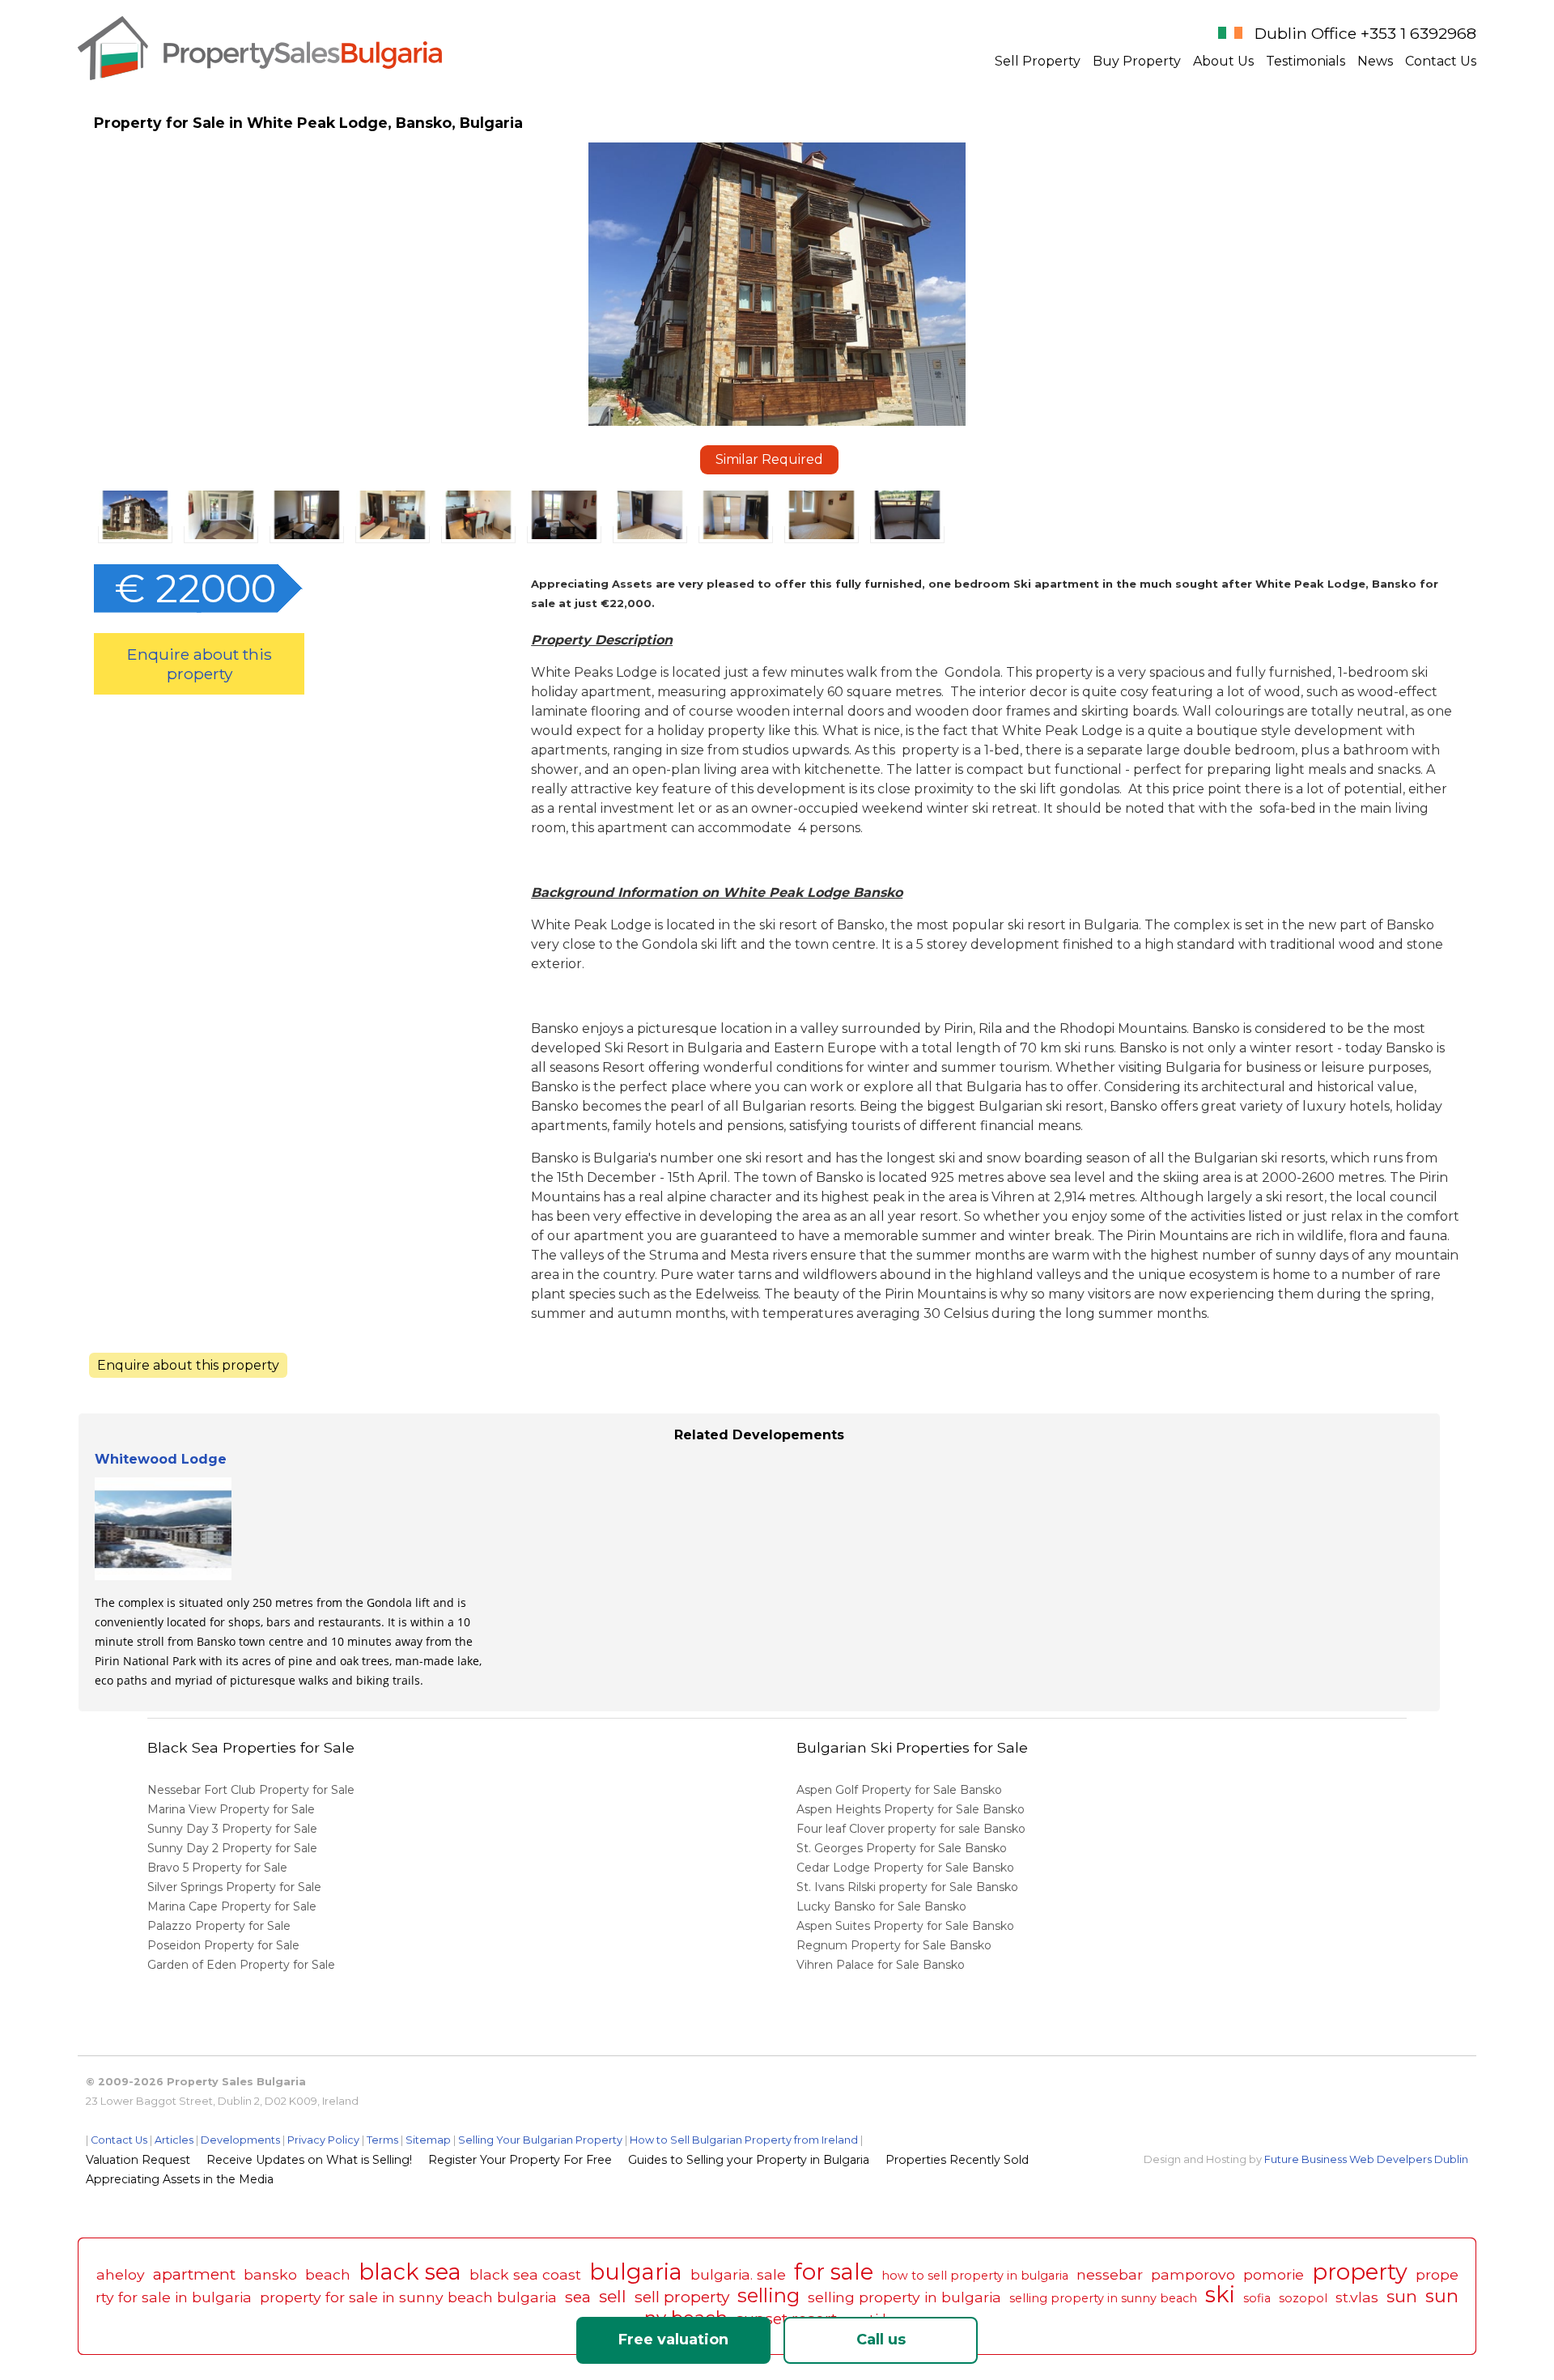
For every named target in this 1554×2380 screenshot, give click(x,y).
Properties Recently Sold (957, 2160)
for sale (834, 2272)
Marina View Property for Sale (231, 1809)
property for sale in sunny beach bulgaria (408, 2297)
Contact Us (1441, 61)
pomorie (1274, 2274)
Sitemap (428, 2140)
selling (769, 2295)
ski (1220, 2295)
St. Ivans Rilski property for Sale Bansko (909, 1887)
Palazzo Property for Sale (219, 1926)
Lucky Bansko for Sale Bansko (883, 1906)
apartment (194, 2274)
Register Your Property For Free (520, 2160)
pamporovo (1193, 2274)
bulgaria (636, 2272)
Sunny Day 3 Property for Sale (232, 1829)
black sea (410, 2272)
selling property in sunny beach (1103, 2298)
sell (613, 2296)
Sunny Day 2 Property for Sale (232, 1848)
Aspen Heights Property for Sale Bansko (912, 1809)
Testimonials (1306, 61)
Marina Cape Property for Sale (232, 1906)
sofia (1257, 2298)
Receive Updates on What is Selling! (309, 2160)
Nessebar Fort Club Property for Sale (251, 1790)
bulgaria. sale (738, 2274)
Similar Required (769, 459)
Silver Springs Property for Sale (234, 1887)
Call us (881, 2340)
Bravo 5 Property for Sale (217, 1868)
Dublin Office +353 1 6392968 (1365, 33)
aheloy (121, 2274)
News (1375, 61)
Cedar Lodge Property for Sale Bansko (907, 1868)
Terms (382, 2140)
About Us (1223, 61)
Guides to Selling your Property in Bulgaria (749, 2160)
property (1360, 2272)
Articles (174, 2140)
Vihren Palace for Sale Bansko (882, 1965)
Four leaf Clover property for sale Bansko (913, 1829)
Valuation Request (138, 2160)
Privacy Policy (323, 2140)
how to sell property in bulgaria (975, 2276)
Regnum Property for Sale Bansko (896, 1945)
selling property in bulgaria (904, 2297)
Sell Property (1038, 61)
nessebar (1110, 2274)
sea (578, 2297)
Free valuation (673, 2340)
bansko (270, 2274)
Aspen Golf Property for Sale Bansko (901, 1790)
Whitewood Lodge (161, 1459)
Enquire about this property (200, 664)
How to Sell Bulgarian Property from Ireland (744, 2140)
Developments (240, 2140)
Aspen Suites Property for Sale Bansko (907, 1926)
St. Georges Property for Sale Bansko (903, 1848)
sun (1402, 2296)
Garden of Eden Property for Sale (241, 1965)
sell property (682, 2297)
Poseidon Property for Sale (223, 1945)
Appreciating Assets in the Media (180, 2179)
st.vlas (1357, 2297)
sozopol (1303, 2298)
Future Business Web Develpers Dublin (1366, 2159)
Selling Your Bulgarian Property (540, 2140)
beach (328, 2274)
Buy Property (1137, 61)
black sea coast (525, 2274)
